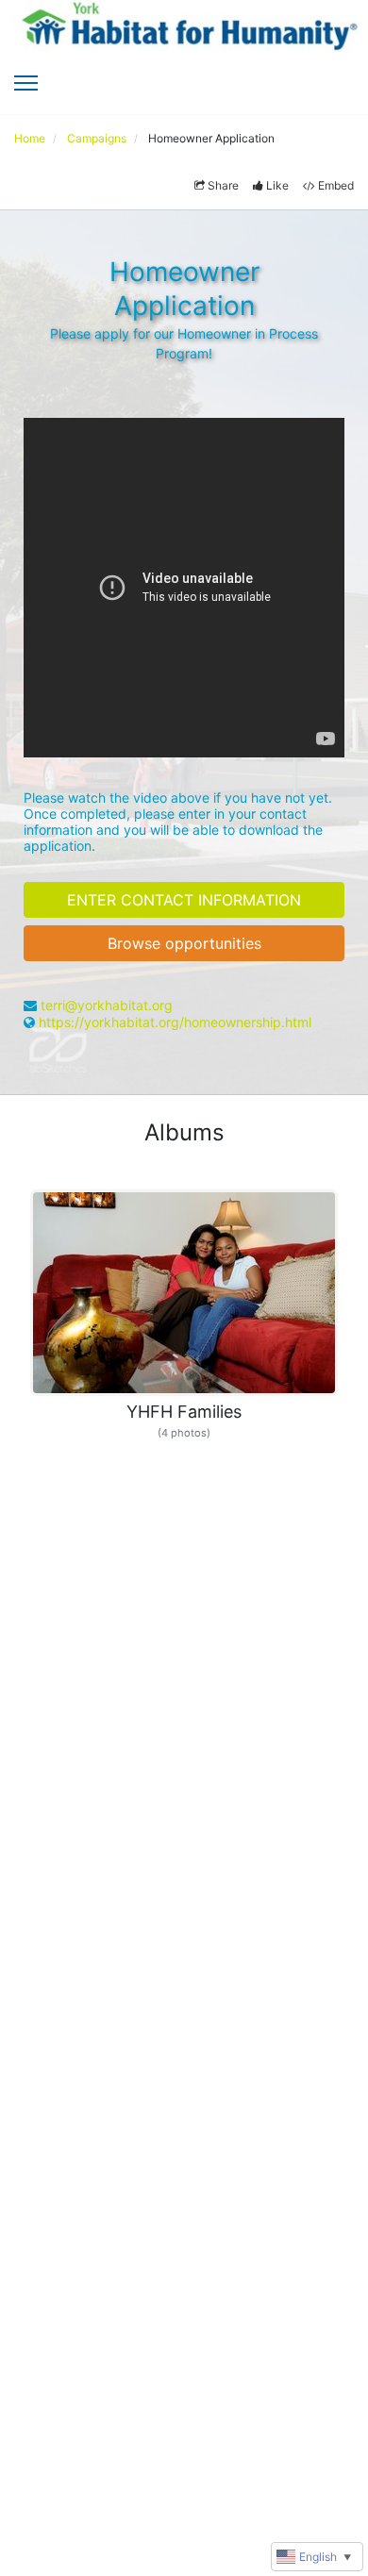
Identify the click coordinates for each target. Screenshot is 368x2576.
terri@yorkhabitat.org (107, 1005)
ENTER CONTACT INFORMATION (184, 900)
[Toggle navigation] (26, 83)
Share (223, 185)
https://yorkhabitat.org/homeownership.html (175, 1022)
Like (277, 185)
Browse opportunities (184, 943)
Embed (336, 185)
